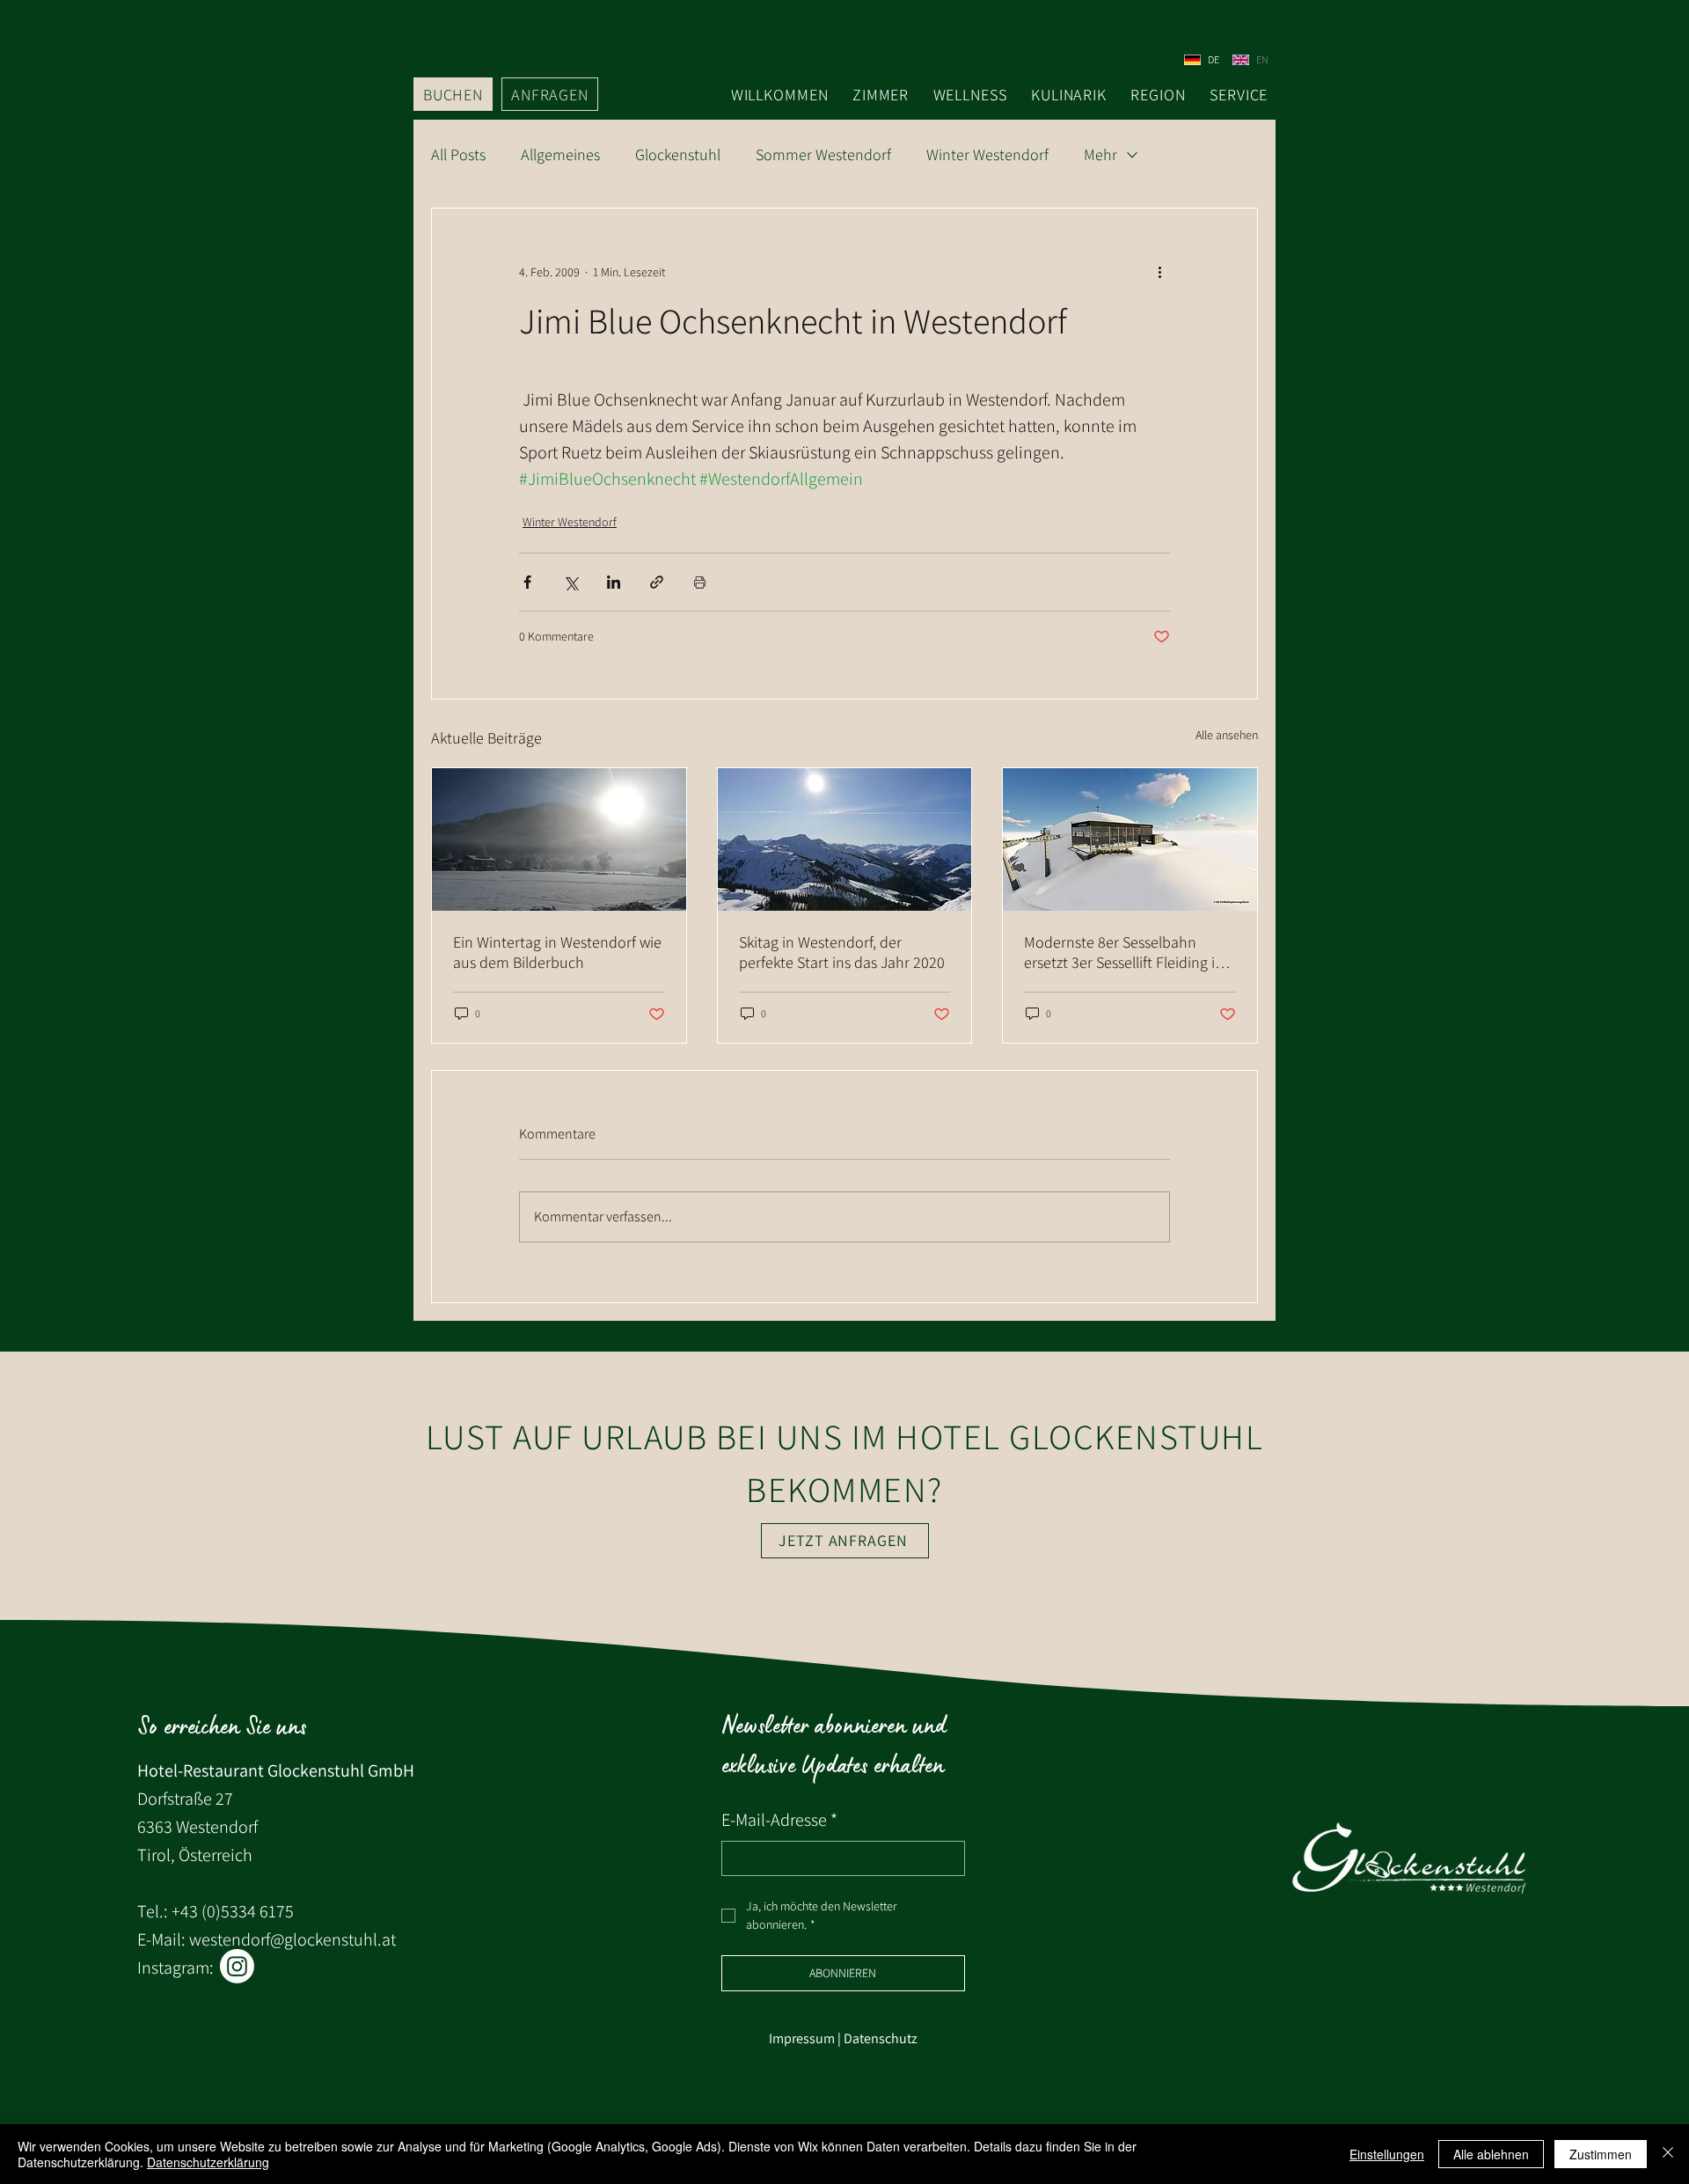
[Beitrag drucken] (700, 582)
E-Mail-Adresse (779, 1820)
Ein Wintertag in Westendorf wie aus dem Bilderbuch (557, 952)
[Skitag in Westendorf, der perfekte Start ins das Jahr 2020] (845, 839)
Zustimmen (1601, 2154)
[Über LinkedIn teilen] (614, 582)
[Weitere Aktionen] (1159, 272)
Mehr (1100, 155)
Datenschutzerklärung (208, 2162)
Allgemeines (560, 155)
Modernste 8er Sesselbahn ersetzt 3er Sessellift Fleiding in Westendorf (1124, 952)
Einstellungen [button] (1387, 2154)
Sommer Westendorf (823, 155)
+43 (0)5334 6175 (233, 1911)
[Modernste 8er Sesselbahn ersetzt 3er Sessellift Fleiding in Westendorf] (1130, 839)
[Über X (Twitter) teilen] (570, 582)
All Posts (458, 155)
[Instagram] (237, 1966)
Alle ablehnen (1491, 2154)
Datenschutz (881, 2038)
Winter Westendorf (987, 155)
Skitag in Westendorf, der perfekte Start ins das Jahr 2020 (842, 952)
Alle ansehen (1227, 735)
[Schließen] (1668, 2154)
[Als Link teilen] (657, 582)
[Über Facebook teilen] (527, 582)
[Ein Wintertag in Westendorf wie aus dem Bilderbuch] (559, 839)
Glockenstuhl (678, 155)
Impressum (802, 2038)
